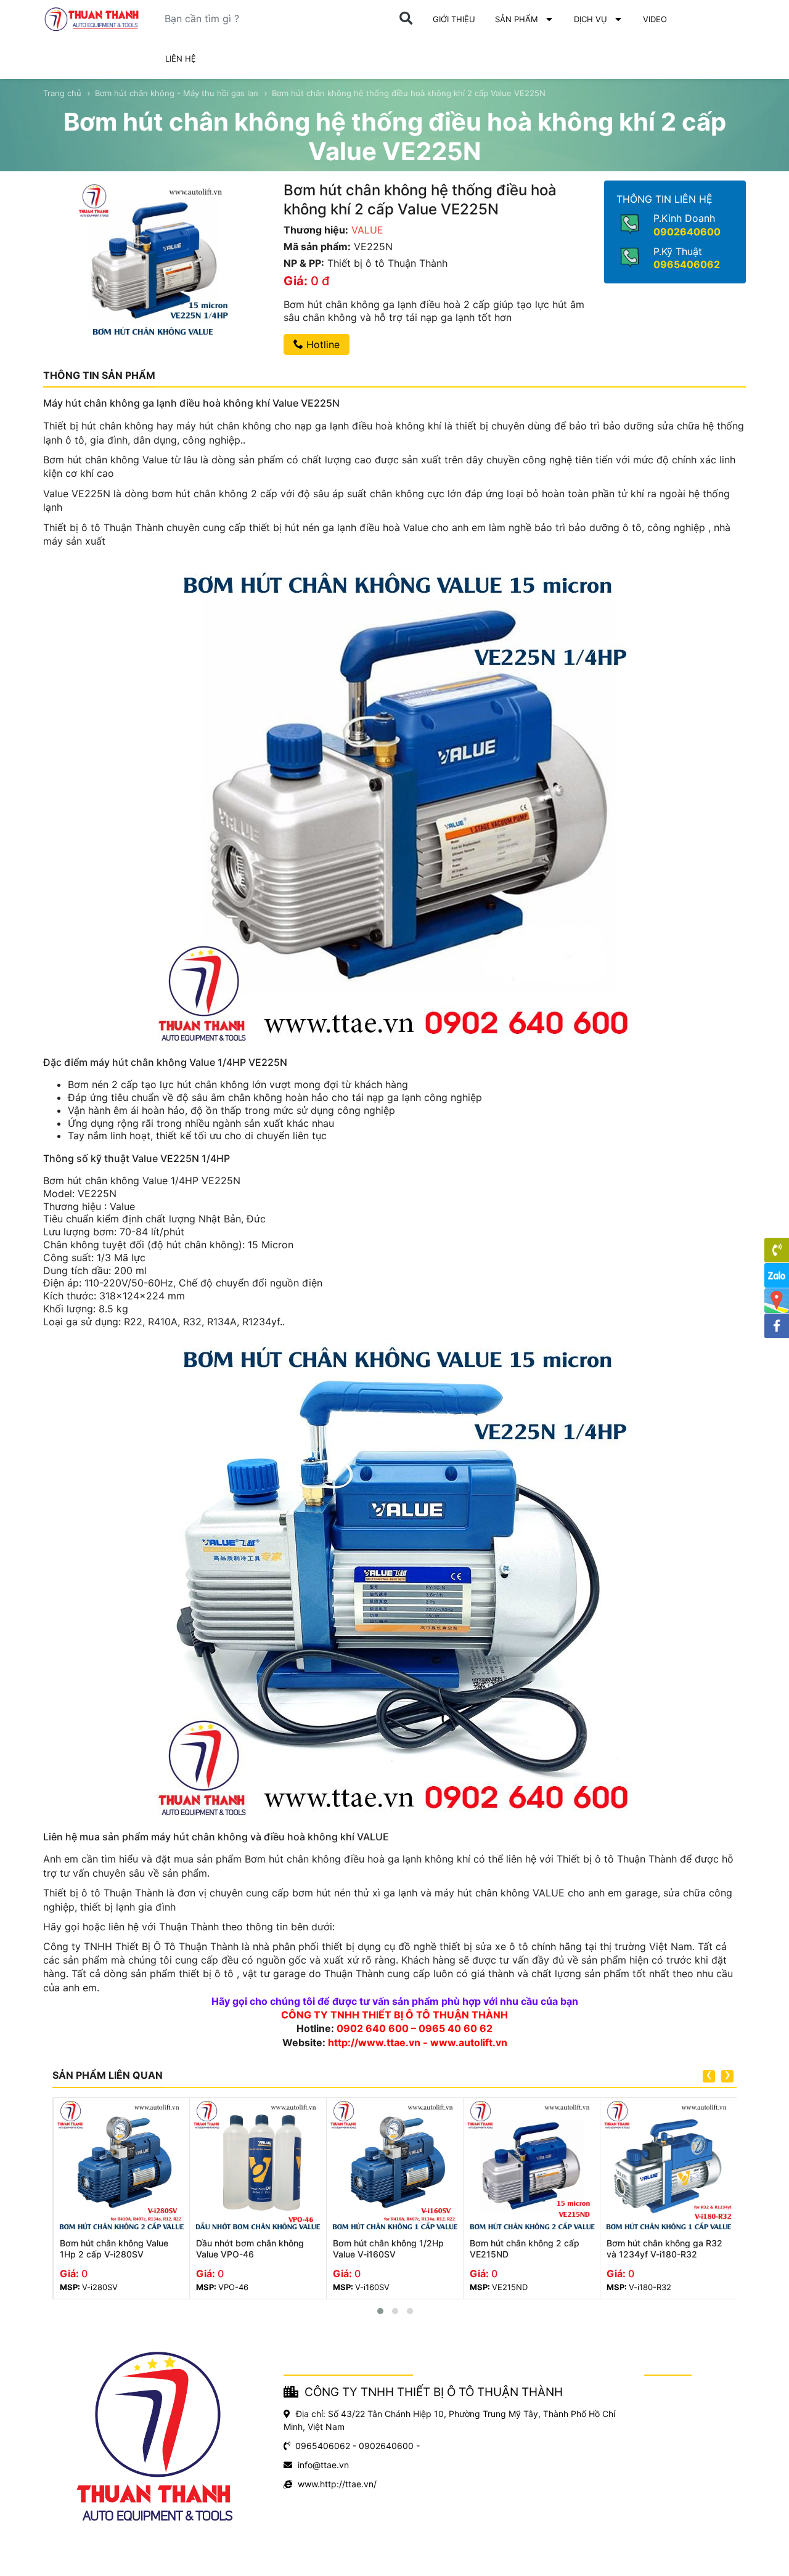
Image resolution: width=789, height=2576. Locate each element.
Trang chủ (62, 93)
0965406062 (687, 264)
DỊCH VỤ (591, 19)
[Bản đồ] (777, 1301)
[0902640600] (777, 1250)
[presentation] (709, 2076)
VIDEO (655, 19)
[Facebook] (777, 1326)
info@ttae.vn (323, 2465)
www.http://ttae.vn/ (337, 2484)
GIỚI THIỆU (454, 19)
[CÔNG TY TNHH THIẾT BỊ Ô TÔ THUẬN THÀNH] (92, 19)
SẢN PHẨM (517, 19)
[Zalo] (777, 1275)
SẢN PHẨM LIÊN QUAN (108, 2075)
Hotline (321, 344)
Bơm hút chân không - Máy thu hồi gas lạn (177, 93)
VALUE (367, 230)
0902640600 (687, 232)
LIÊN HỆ (181, 59)
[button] (380, 2311)
